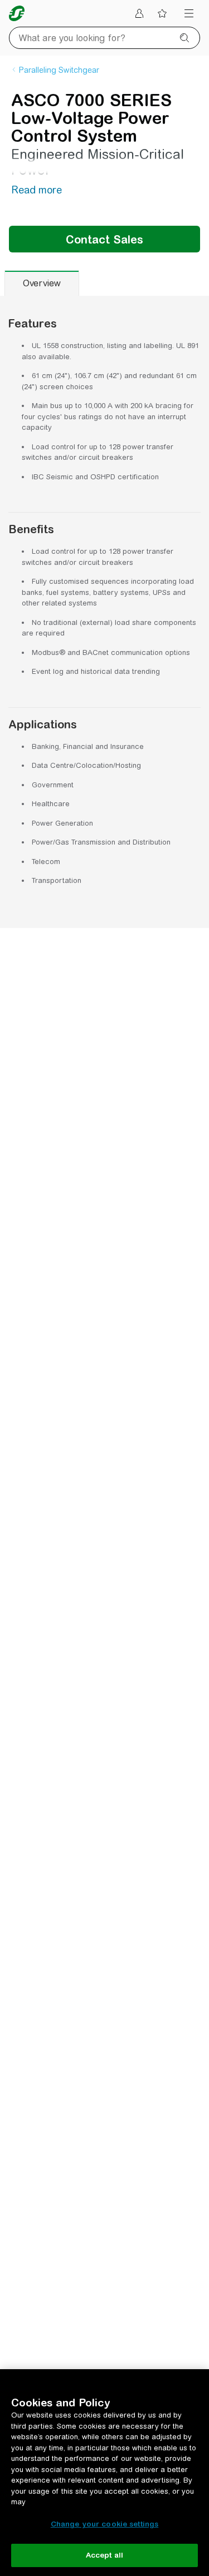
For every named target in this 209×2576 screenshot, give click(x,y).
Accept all (104, 2555)
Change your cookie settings (105, 2524)
